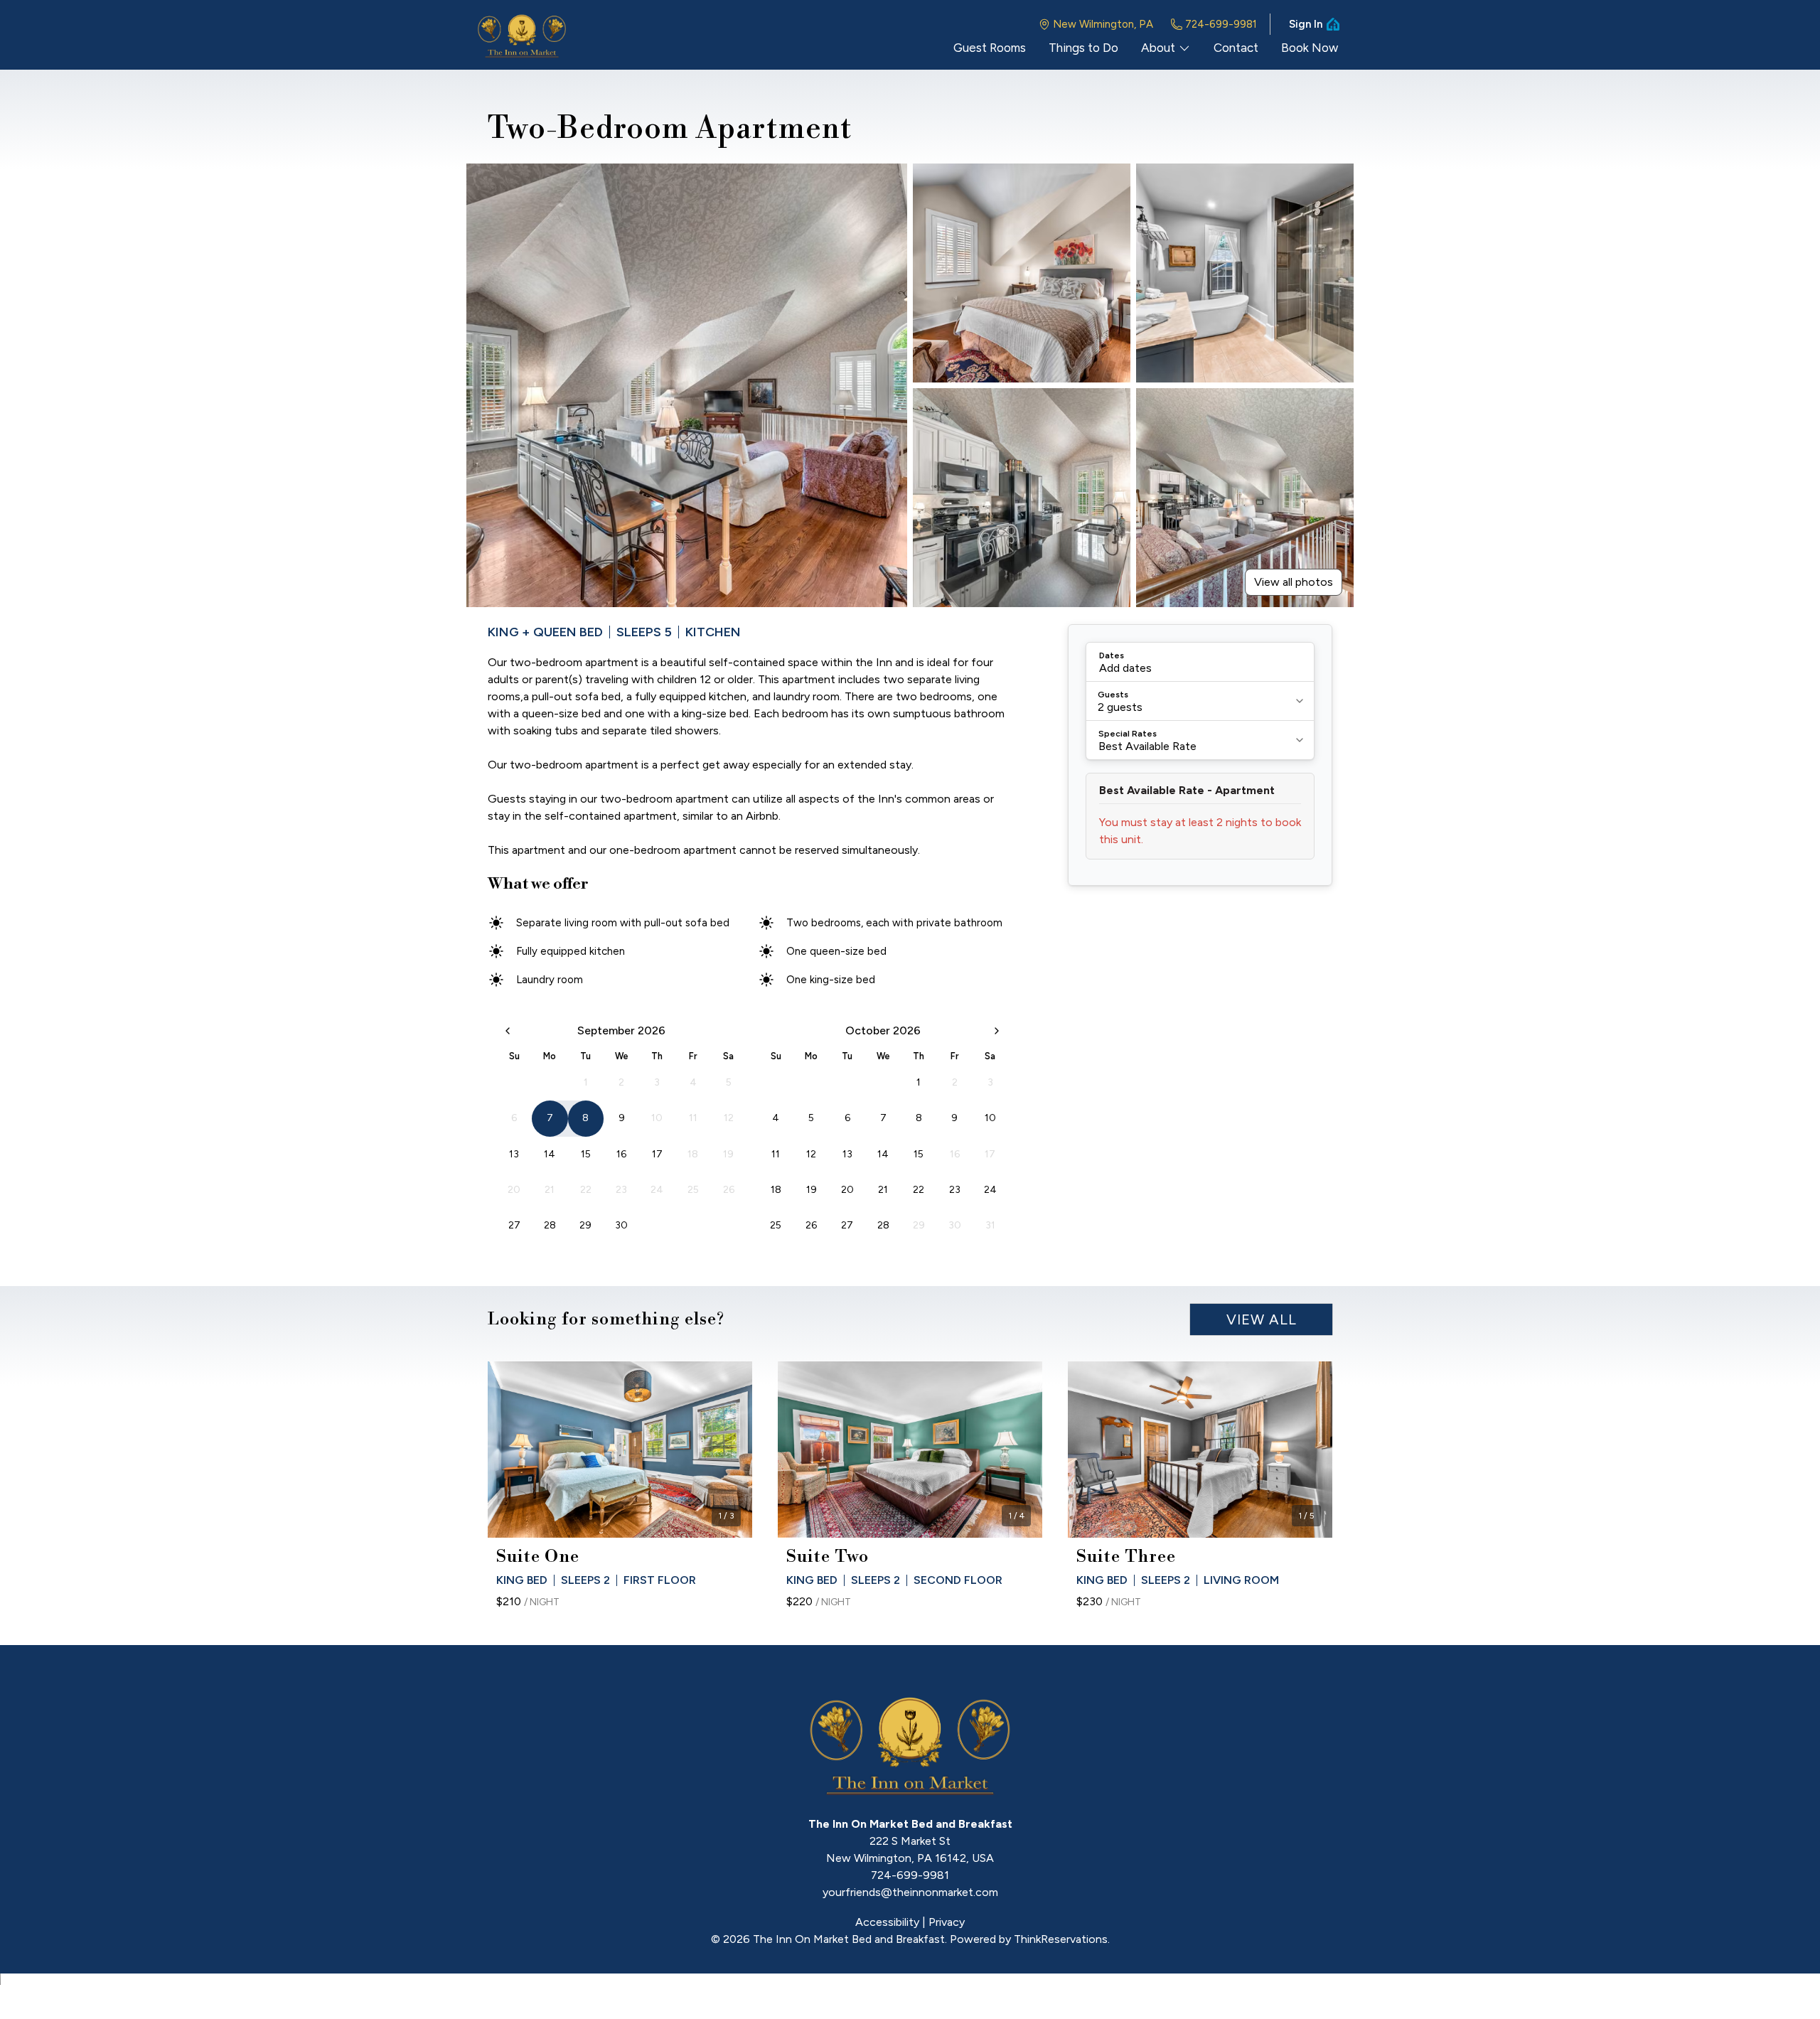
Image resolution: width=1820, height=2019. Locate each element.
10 (990, 1118)
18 (776, 1190)
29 (585, 1225)
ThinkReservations (1061, 1939)
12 (811, 1154)
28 (550, 1225)
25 (776, 1225)
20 (847, 1190)
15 (586, 1154)
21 (883, 1190)
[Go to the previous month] (508, 1031)
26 (811, 1225)
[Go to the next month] (997, 1031)
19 (812, 1190)
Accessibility (887, 1922)
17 (657, 1154)
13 (514, 1154)
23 (955, 1190)
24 (990, 1190)
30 (621, 1225)
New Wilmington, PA (1103, 24)
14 (550, 1154)
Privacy (947, 1922)
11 (776, 1154)
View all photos (1294, 582)
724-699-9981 (1221, 24)
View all (1262, 1319)
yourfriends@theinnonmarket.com (910, 1892)
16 (621, 1154)
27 (514, 1225)
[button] (1200, 662)
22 (919, 1190)
